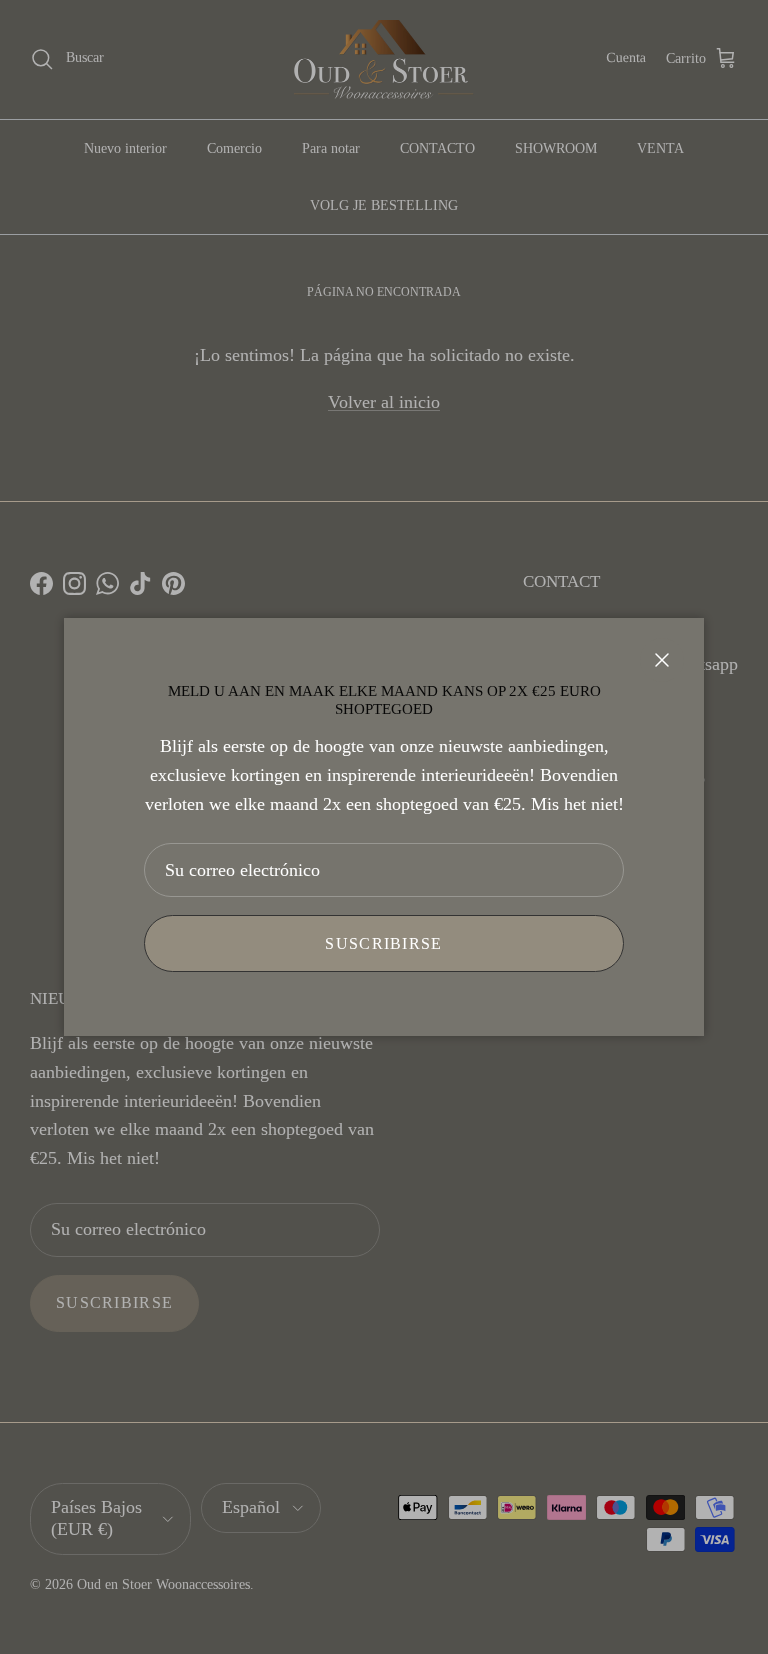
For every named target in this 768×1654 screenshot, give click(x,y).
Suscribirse (383, 943)
